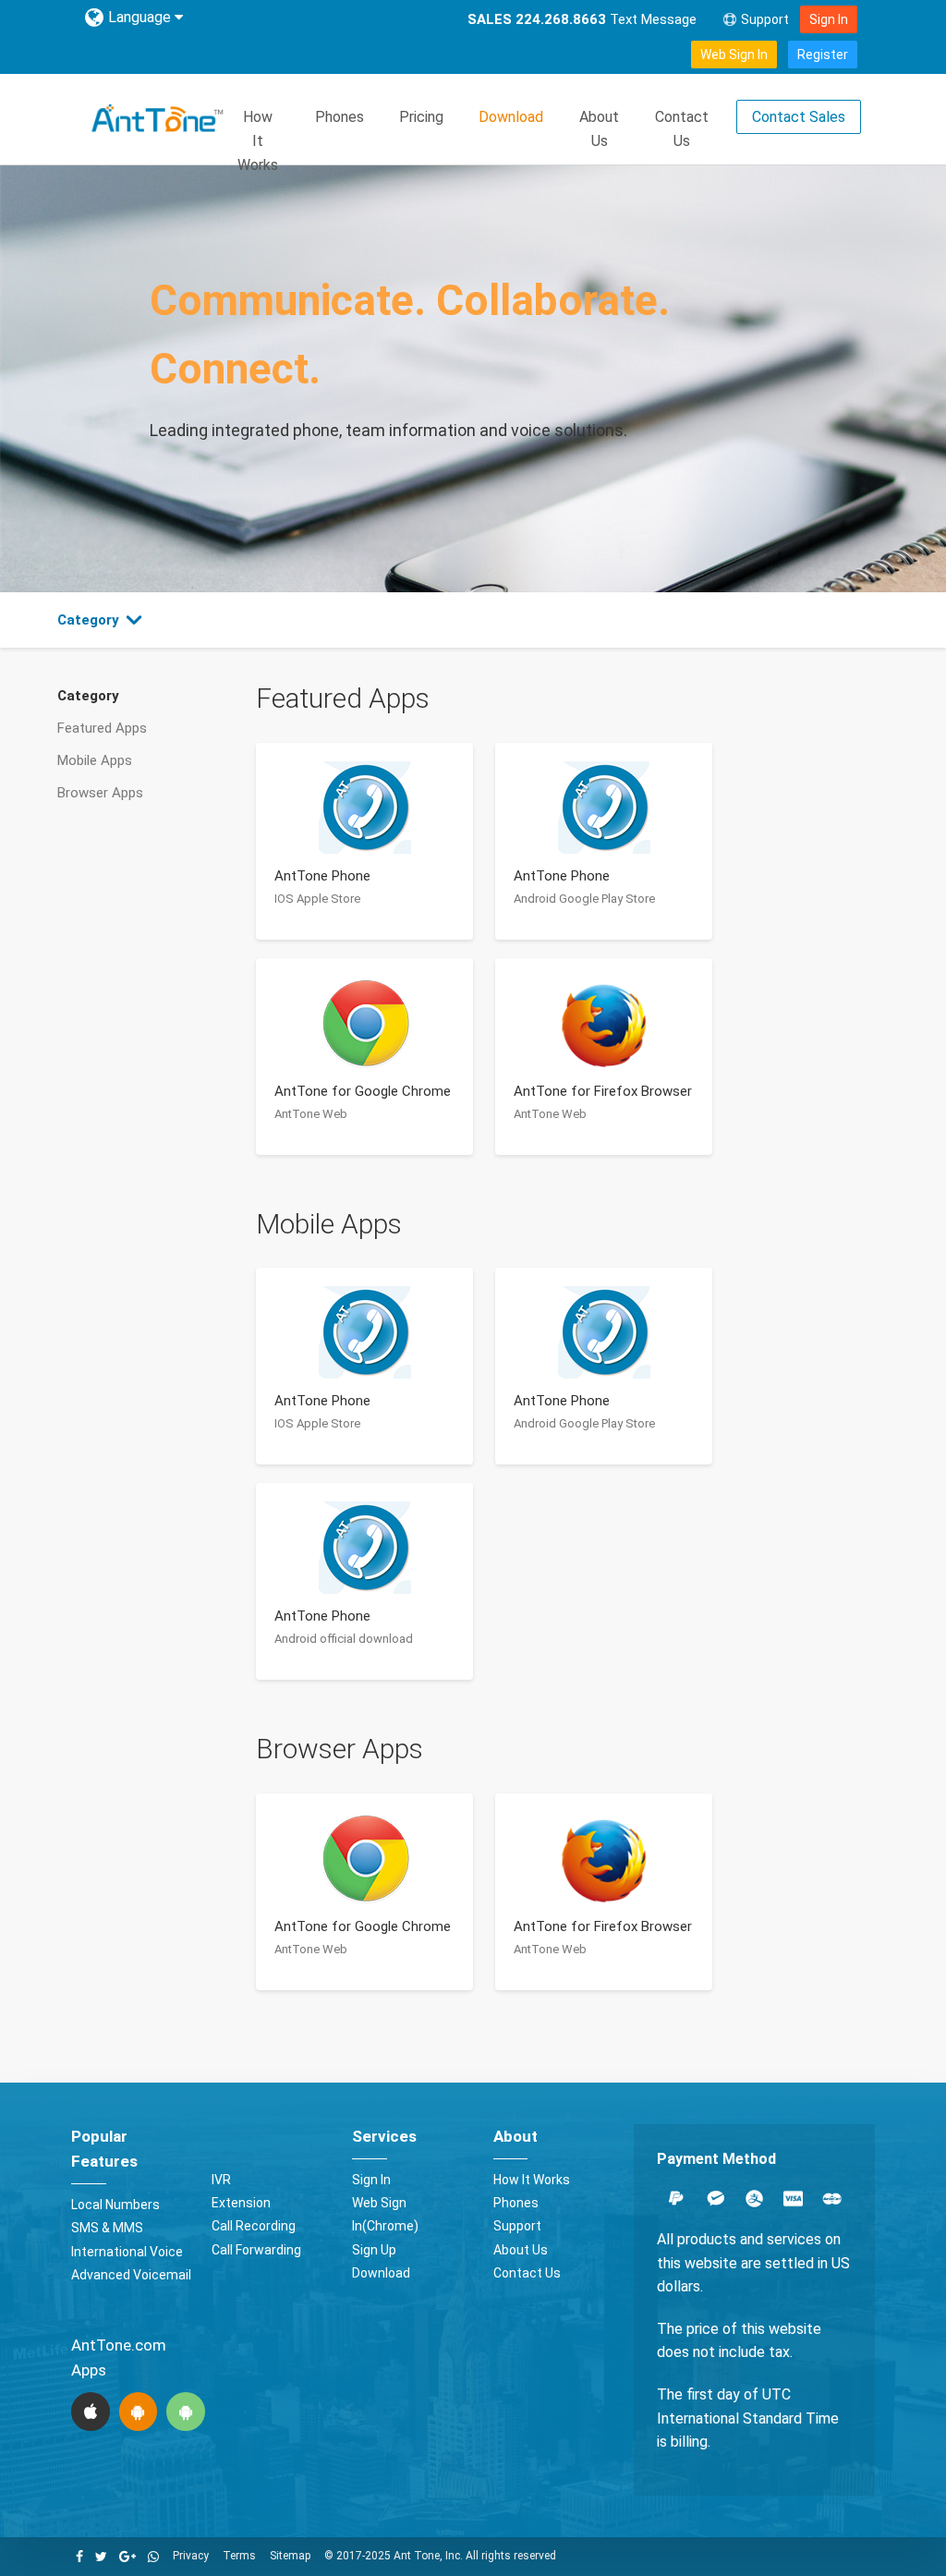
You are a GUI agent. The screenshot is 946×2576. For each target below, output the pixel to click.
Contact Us (682, 129)
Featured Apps (102, 728)
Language (141, 17)
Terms (239, 2556)
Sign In (829, 19)
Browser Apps (100, 793)
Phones (340, 117)
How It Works (258, 140)
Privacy (191, 2556)
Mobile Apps (95, 760)
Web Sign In (734, 55)
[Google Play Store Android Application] (138, 2412)
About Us (599, 129)
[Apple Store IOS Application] (91, 2412)
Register (823, 55)
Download (511, 117)
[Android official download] (186, 2412)
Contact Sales (799, 117)
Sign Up (374, 2250)
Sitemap (290, 2556)
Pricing (421, 117)
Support (765, 19)
